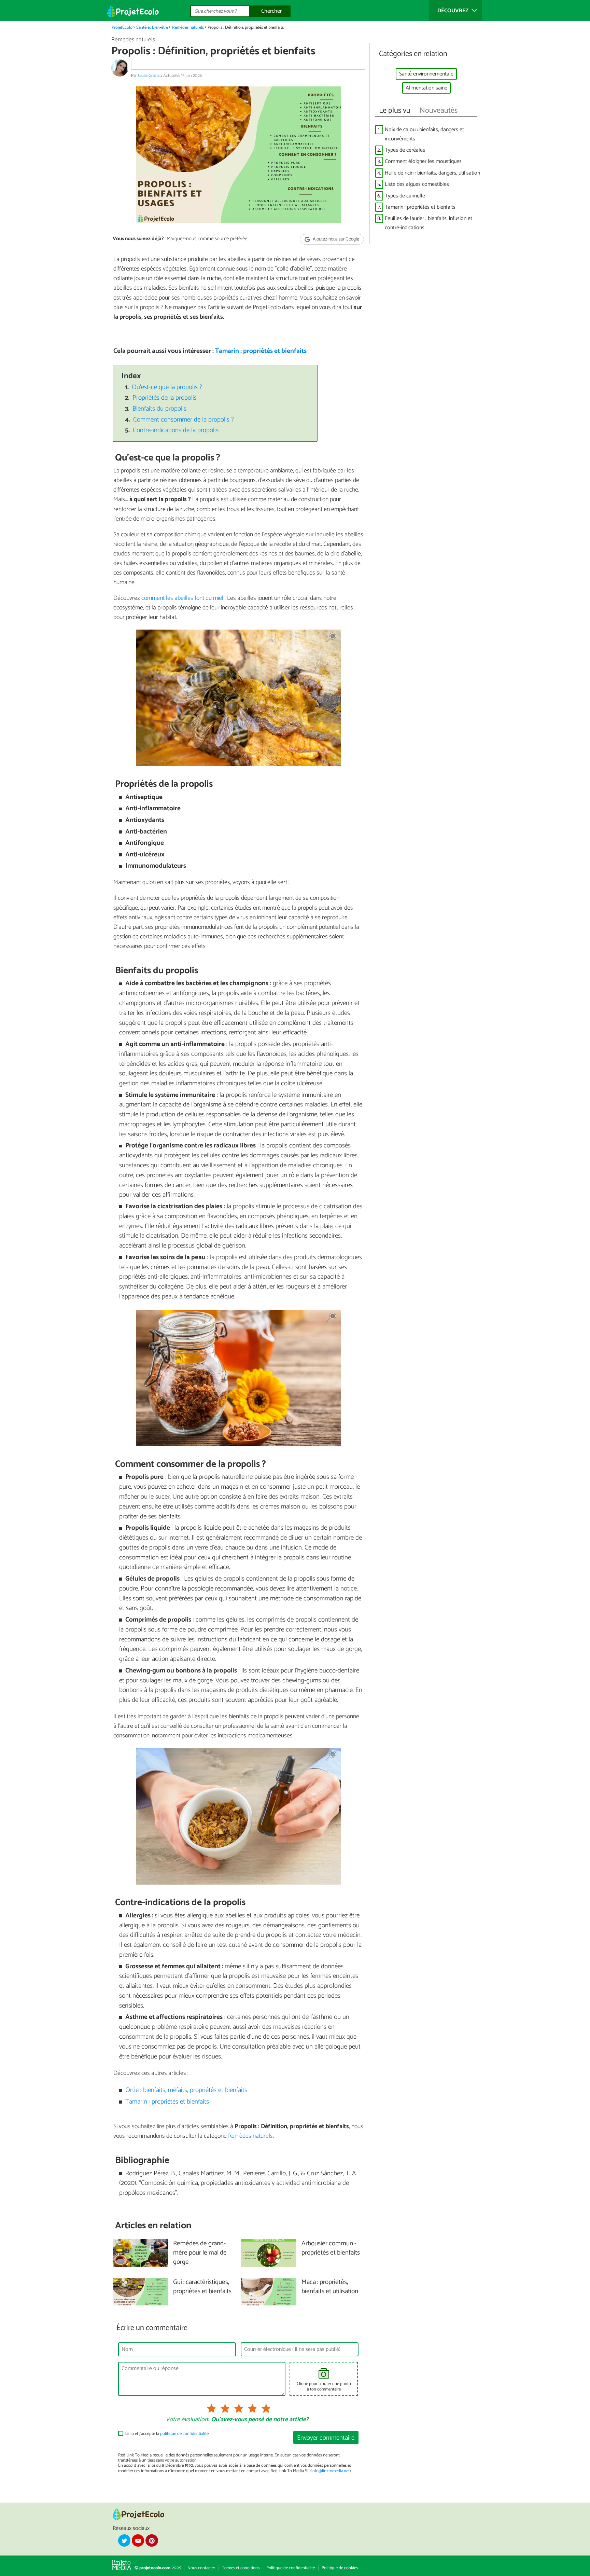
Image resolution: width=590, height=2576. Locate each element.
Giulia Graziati (150, 76)
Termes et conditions (241, 2568)
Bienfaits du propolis (159, 409)
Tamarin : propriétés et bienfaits (261, 351)
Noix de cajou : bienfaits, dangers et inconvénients (424, 134)
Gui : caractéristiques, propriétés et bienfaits (202, 2287)
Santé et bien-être (152, 27)
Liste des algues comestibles (417, 184)
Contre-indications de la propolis (176, 430)
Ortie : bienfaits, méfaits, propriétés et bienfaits (186, 2090)
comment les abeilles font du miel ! (184, 598)
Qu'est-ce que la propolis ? (167, 387)
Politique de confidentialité (291, 2568)
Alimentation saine (426, 88)
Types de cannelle (405, 196)
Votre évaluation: (187, 2420)
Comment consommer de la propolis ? (184, 420)
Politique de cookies (340, 2568)
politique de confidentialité (184, 2434)
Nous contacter (201, 2568)
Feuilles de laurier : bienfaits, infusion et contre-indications (429, 223)
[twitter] (124, 2540)
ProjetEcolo (122, 27)
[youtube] (138, 2540)
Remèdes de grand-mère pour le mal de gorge (200, 2253)
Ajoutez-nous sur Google (335, 239)
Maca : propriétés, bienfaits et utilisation (330, 2287)
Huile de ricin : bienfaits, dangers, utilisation (432, 173)
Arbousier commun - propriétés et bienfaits (331, 2248)
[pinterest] (152, 2540)
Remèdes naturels (188, 27)
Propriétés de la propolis (165, 398)
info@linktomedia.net (331, 2471)
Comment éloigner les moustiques (423, 161)
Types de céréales (405, 150)
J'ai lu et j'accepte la (167, 2434)
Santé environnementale (426, 74)
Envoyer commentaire (326, 2438)
